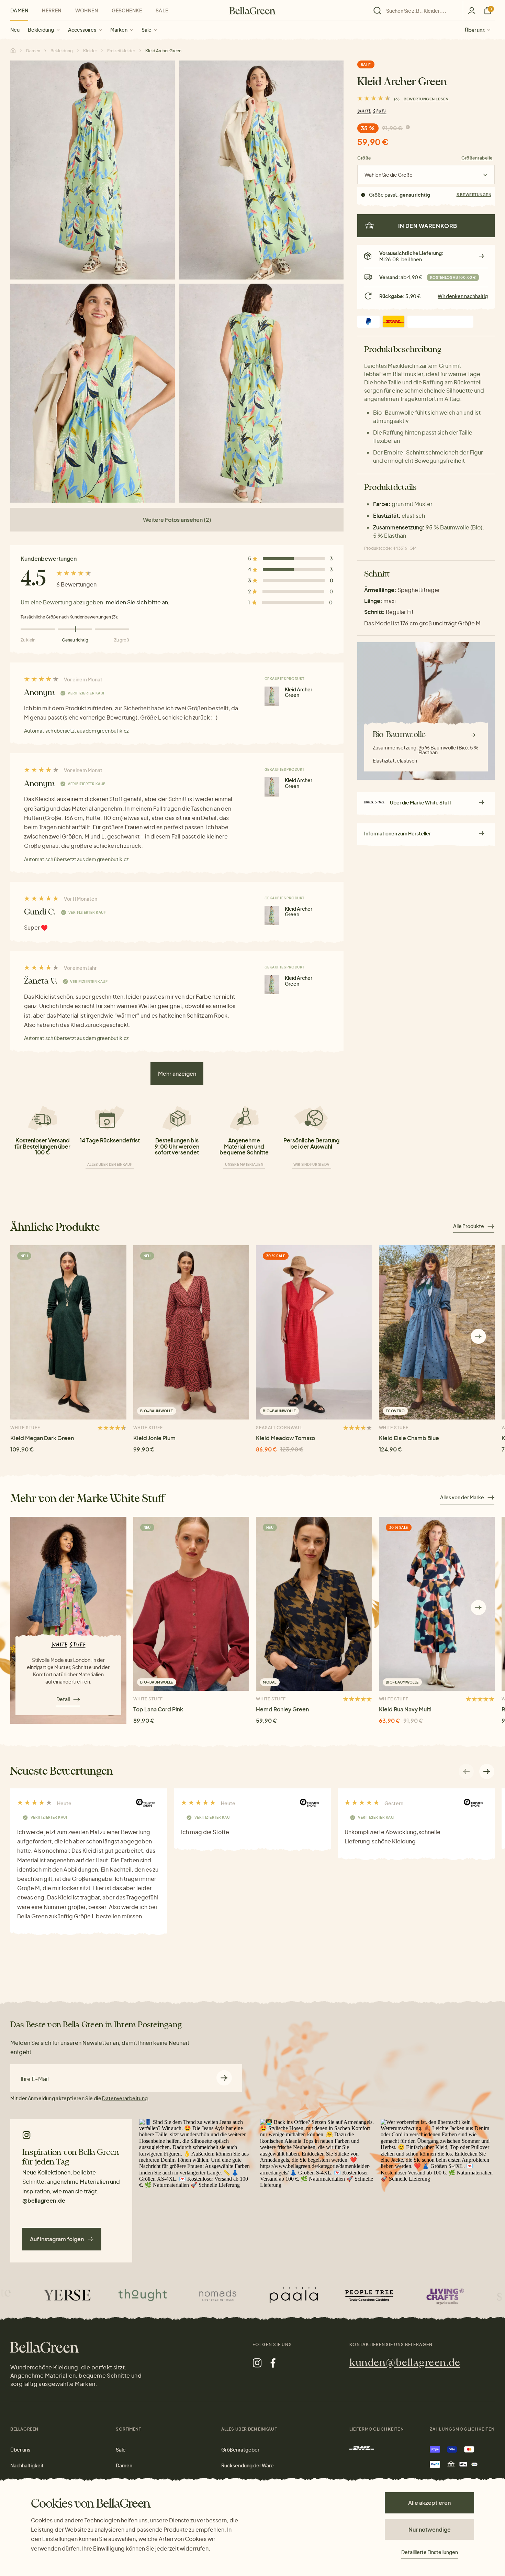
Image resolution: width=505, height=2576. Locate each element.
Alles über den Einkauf (110, 1164)
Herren (52, 10)
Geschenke (127, 10)
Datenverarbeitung (125, 2098)
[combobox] (420, 11)
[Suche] (416, 11)
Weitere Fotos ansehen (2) (177, 520)
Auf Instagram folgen (57, 2239)
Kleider (90, 51)
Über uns (475, 30)
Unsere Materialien (244, 1164)
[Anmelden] (472, 10)
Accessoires (82, 30)
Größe (364, 158)
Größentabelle (477, 158)
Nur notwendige (430, 2529)
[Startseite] (252, 11)
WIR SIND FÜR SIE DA (311, 1164)
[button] (478, 1336)
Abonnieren (224, 2078)
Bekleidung (41, 30)
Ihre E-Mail (35, 2079)
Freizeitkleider (121, 51)
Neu (15, 30)
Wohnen (87, 10)
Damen (19, 10)
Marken (119, 30)
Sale (147, 30)
